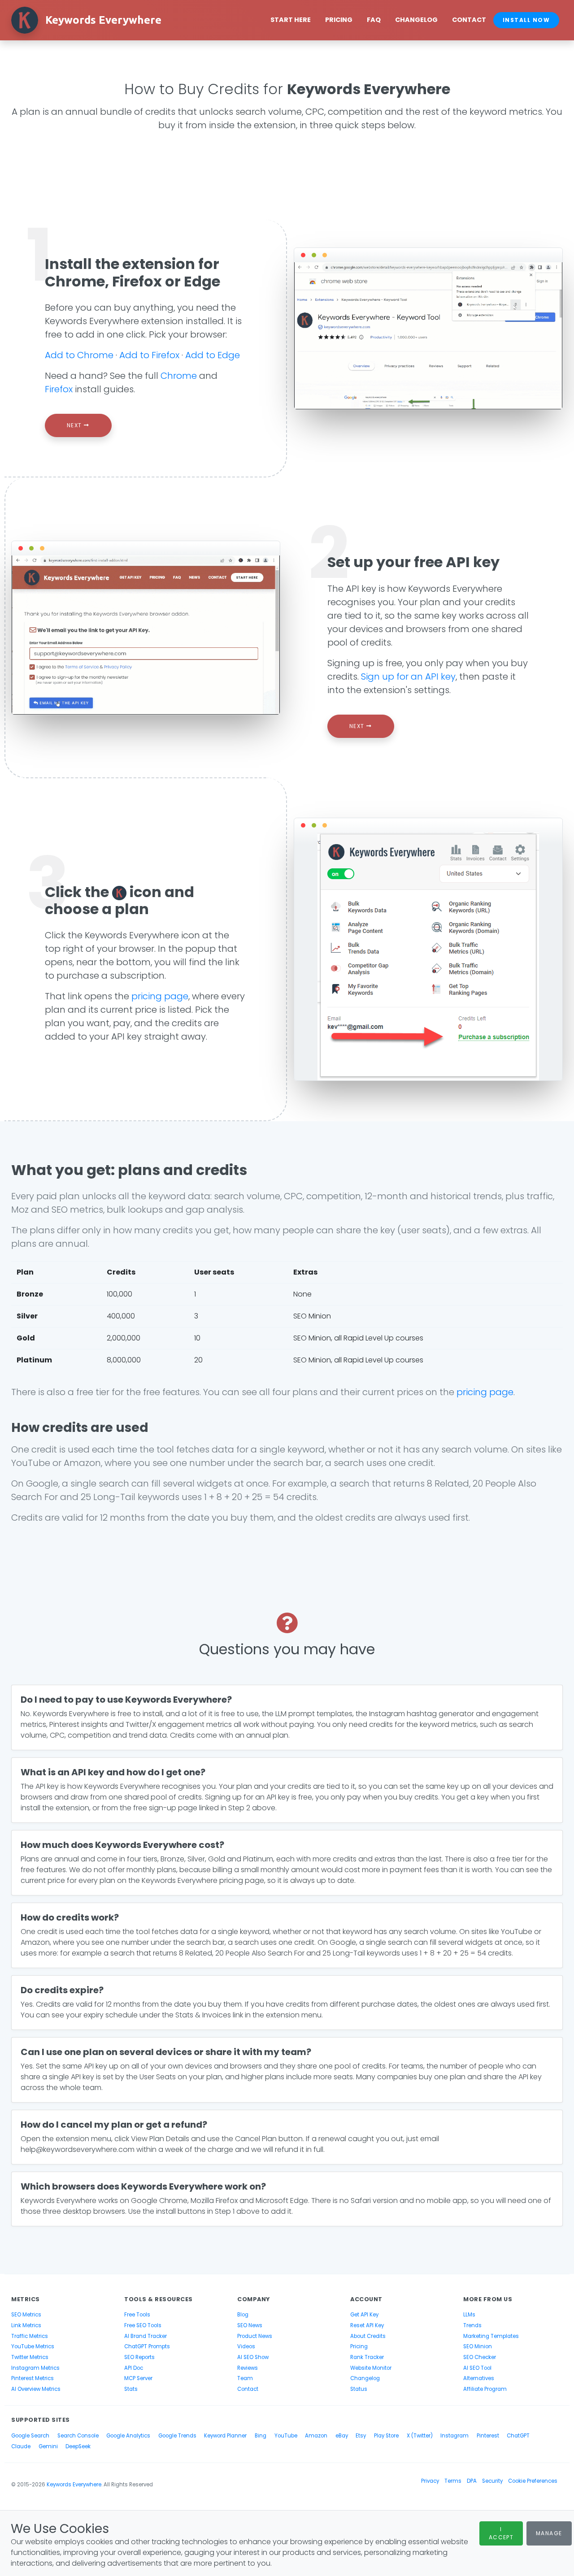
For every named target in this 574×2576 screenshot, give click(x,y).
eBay (342, 2436)
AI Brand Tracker (146, 2336)
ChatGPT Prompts (147, 2346)
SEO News (250, 2325)
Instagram (454, 2436)
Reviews (248, 2368)
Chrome (179, 376)
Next (75, 425)
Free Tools (137, 2315)
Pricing (339, 20)
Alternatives (479, 2378)
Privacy (430, 2481)
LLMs (469, 2315)
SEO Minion (478, 2346)
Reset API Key (367, 2325)
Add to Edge (213, 355)
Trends (472, 2325)
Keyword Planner (225, 2436)
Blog (243, 2315)
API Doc (134, 2368)
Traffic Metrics (30, 2336)
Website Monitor (371, 2368)
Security (492, 2481)
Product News (255, 2336)
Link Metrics (26, 2325)
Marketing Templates (491, 2336)
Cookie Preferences (533, 2481)
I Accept (501, 2533)
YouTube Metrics (33, 2346)
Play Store (386, 2436)
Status (359, 2389)
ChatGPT (518, 2436)
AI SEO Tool (477, 2368)
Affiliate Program (485, 2389)
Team (245, 2378)
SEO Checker (480, 2357)
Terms (453, 2481)
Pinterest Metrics (33, 2378)
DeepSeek (78, 2446)
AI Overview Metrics (36, 2389)
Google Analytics (128, 2436)
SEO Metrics (26, 2315)
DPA (472, 2481)
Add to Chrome (79, 355)
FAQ (374, 20)
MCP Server (138, 2378)
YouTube (286, 2436)
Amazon (316, 2436)
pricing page (160, 996)
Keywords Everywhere (74, 2485)
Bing (261, 2436)
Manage (549, 2533)
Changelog (416, 20)
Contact (469, 20)
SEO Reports (139, 2357)
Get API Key (364, 2315)
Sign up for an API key (408, 677)
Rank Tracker (367, 2357)
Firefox (59, 389)
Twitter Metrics (30, 2357)
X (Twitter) (420, 2436)
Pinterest (488, 2436)
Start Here (291, 20)
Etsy (361, 2436)
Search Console (78, 2436)
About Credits (368, 2336)
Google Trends (177, 2436)
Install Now (526, 20)
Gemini (48, 2446)
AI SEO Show (253, 2357)
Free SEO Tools (143, 2325)
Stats (131, 2389)
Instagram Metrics (35, 2368)
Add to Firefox (149, 355)
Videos (246, 2346)
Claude (21, 2446)
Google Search (30, 2436)
